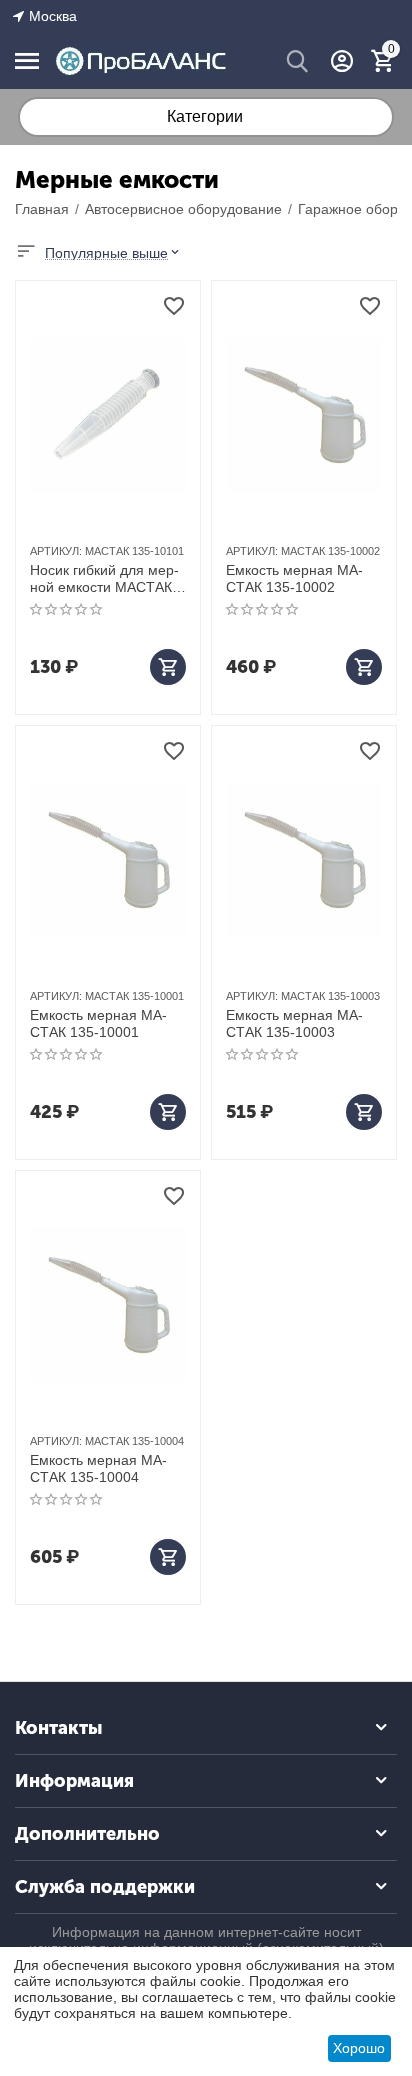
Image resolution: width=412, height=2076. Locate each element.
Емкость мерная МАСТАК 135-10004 (98, 1468)
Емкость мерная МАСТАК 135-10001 (98, 1023)
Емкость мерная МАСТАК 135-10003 (294, 1023)
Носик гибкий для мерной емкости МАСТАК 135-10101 (104, 579)
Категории (205, 116)
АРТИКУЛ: (56, 551)
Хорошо (359, 2048)
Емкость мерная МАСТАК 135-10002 (294, 578)
